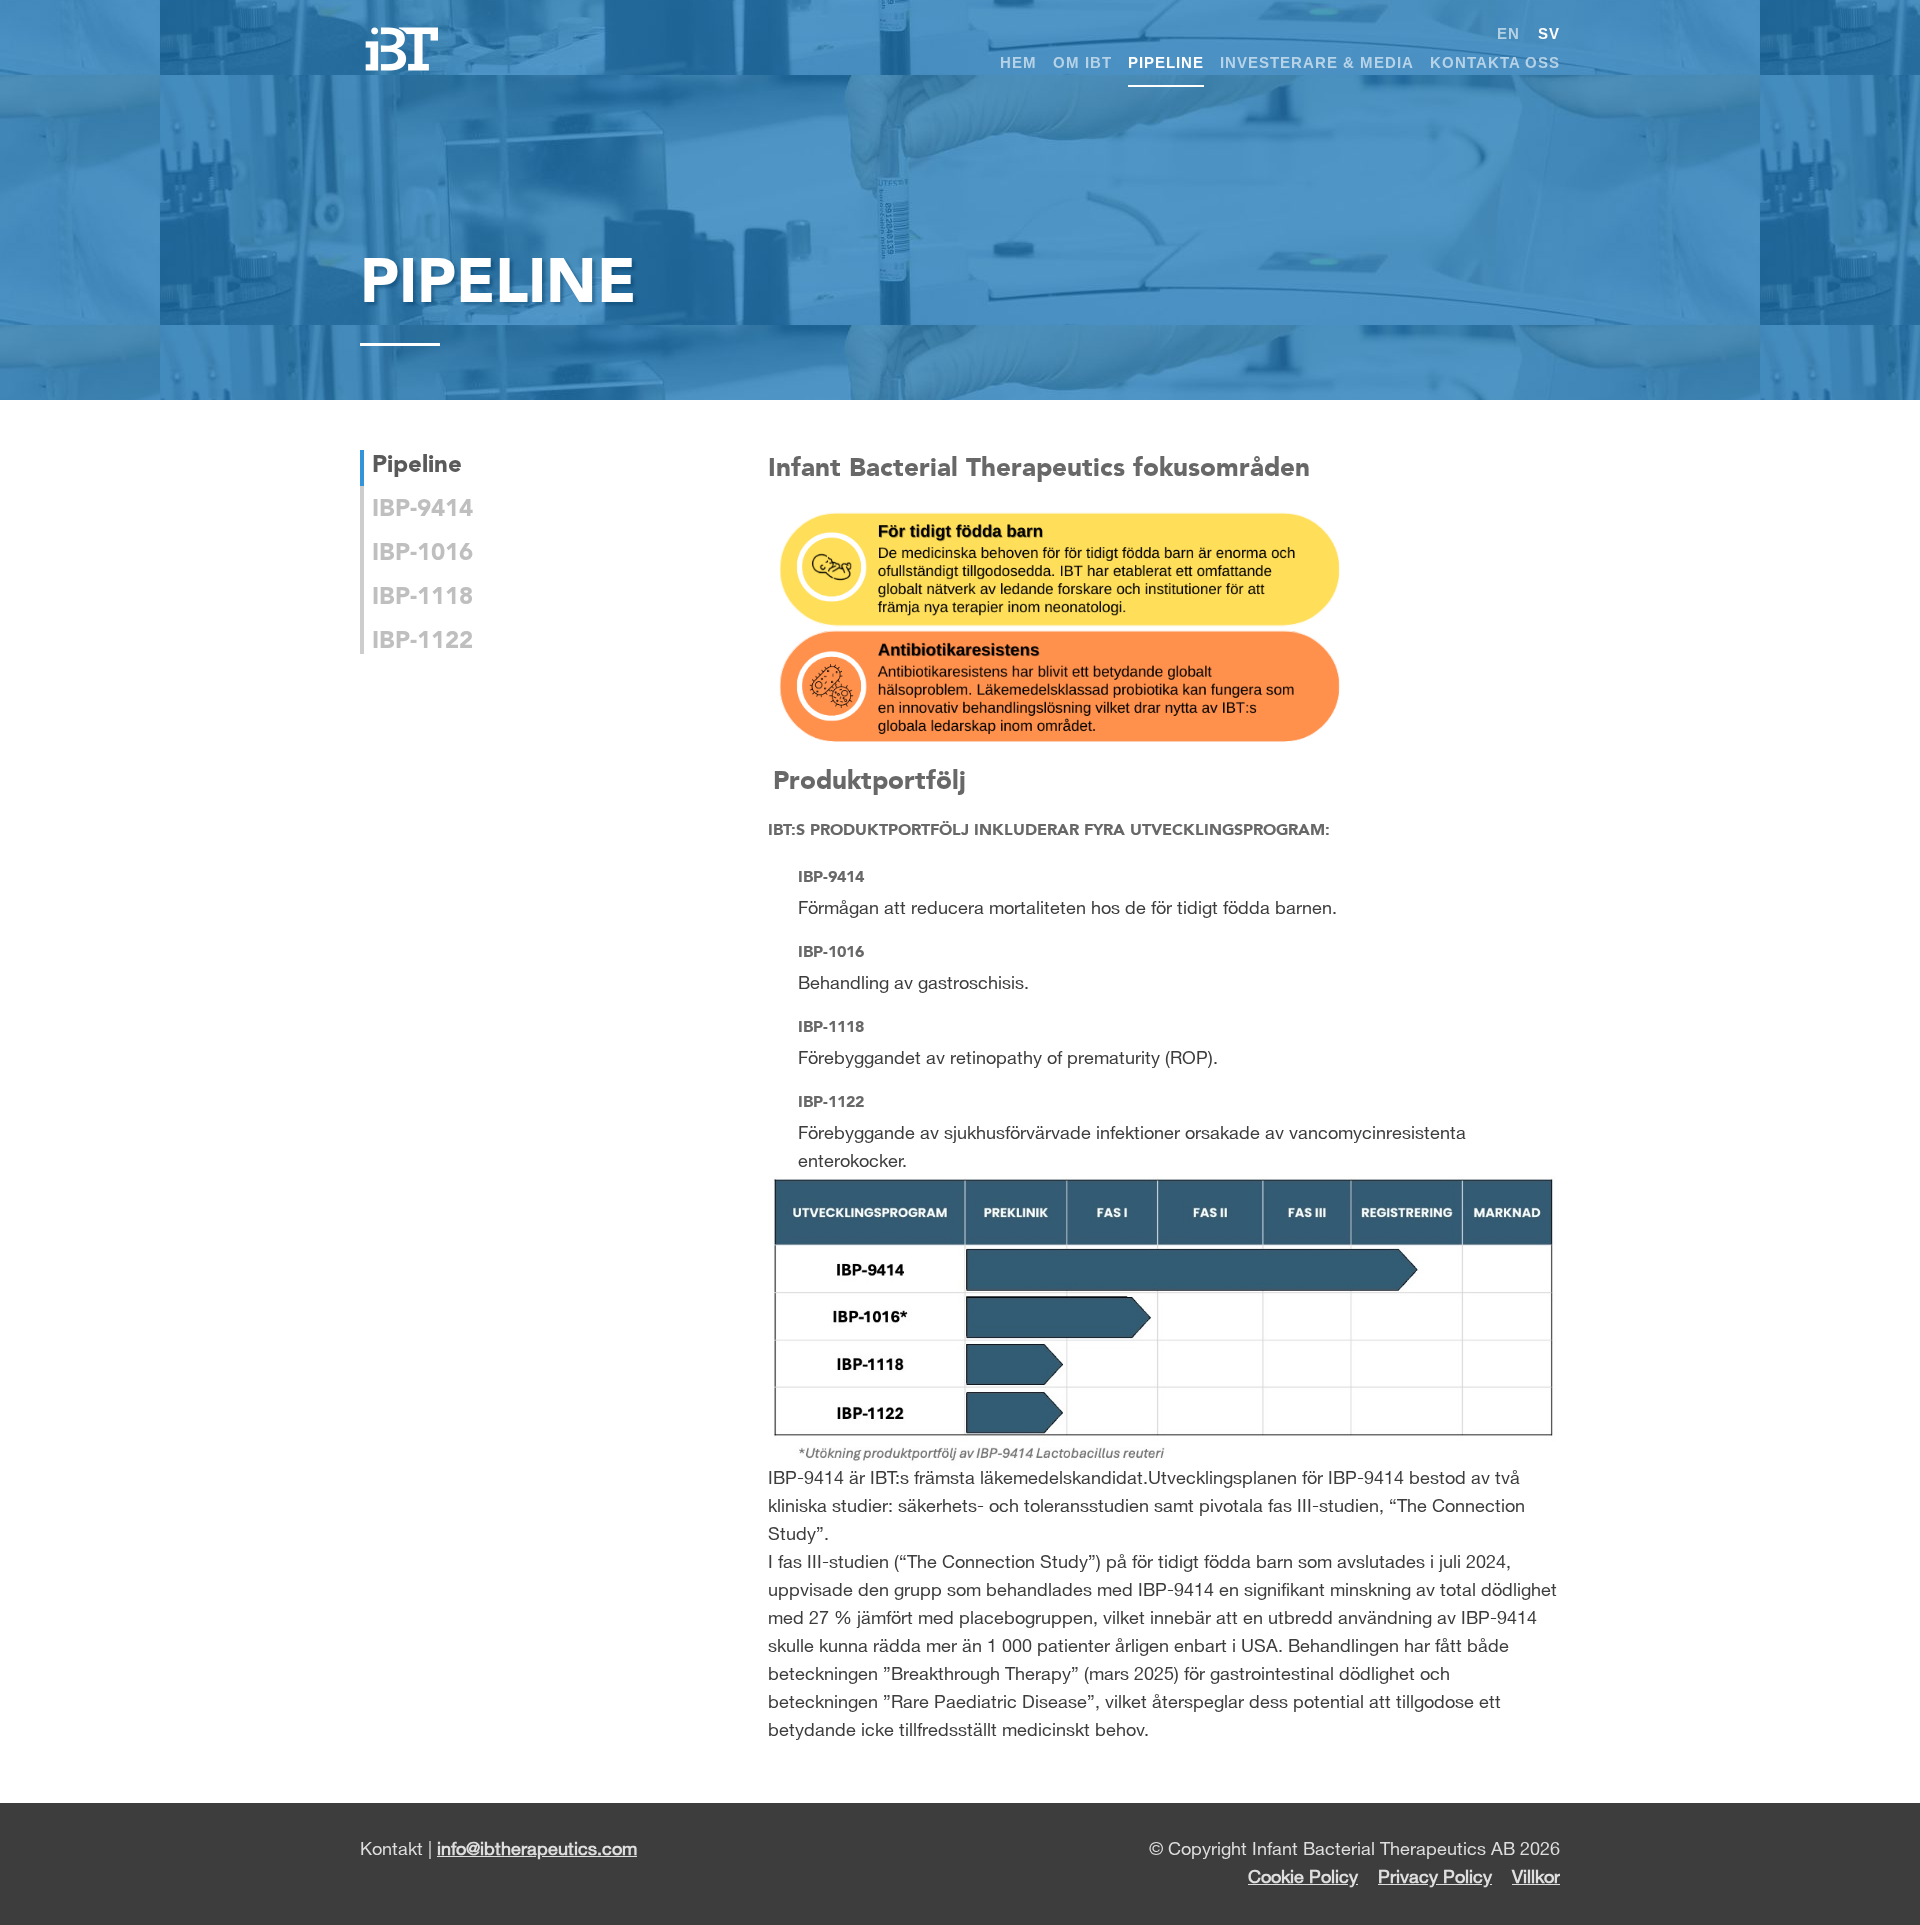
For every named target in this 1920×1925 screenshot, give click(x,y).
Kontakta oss (1495, 62)
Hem (1018, 62)
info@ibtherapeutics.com (537, 1850)
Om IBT (1082, 62)
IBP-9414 (422, 507)
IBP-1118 (422, 595)
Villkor (1536, 1878)
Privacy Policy (1435, 1878)
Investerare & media (1317, 62)
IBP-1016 (422, 551)
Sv (1549, 33)
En (1508, 33)
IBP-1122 (422, 639)
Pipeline (1166, 62)
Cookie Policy (1303, 1878)
